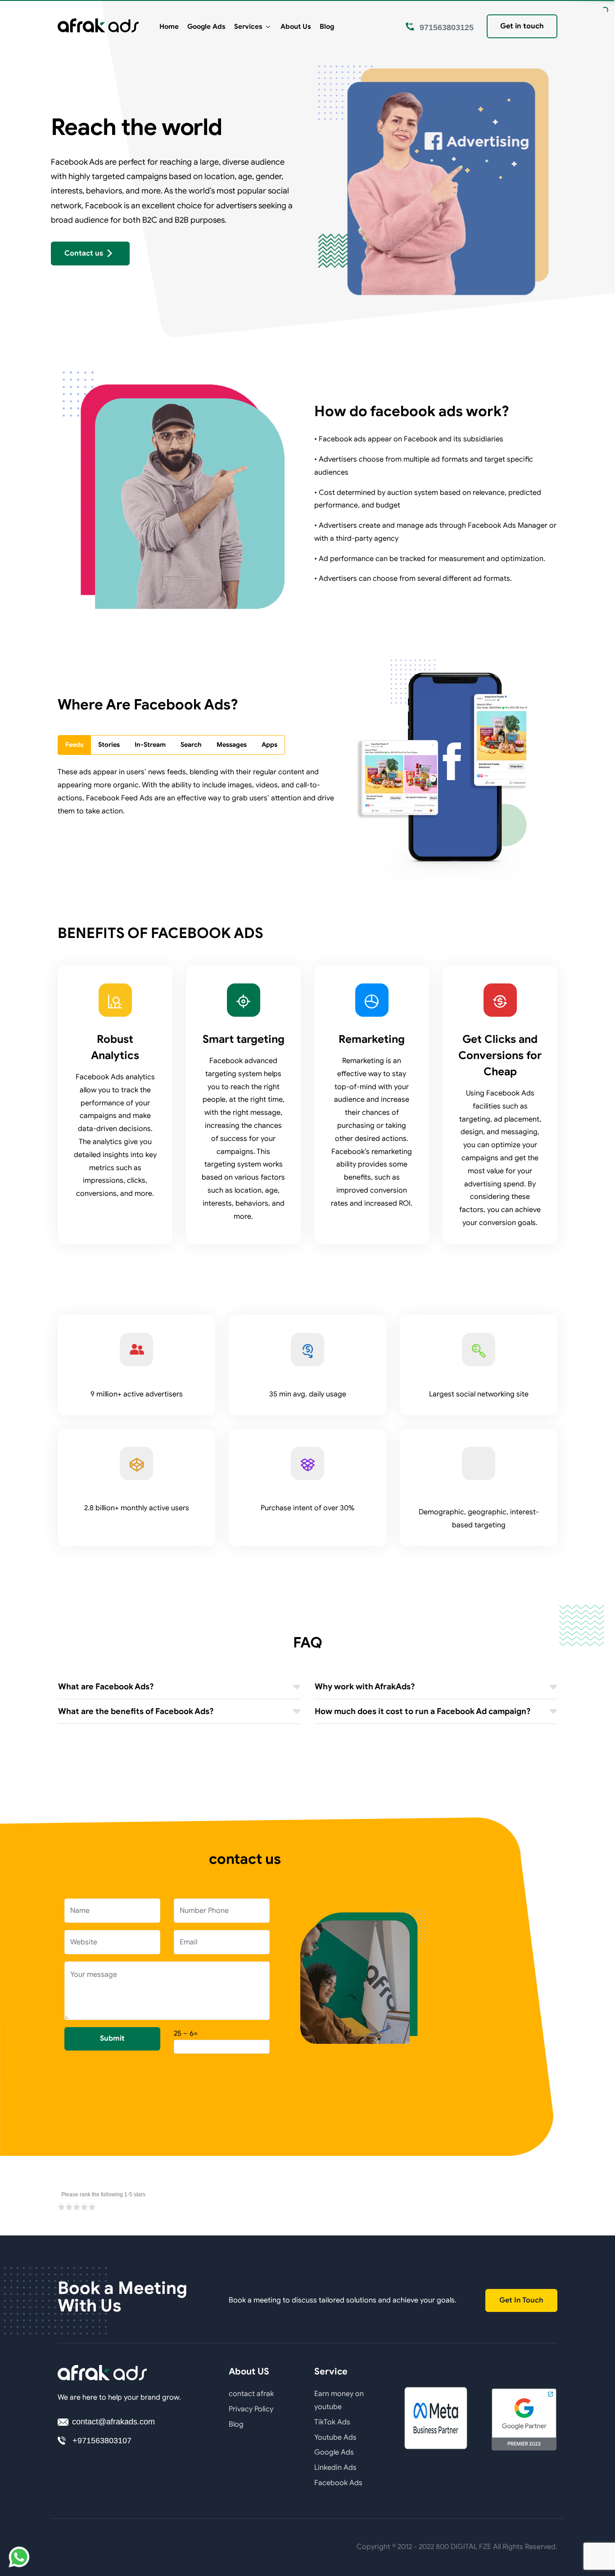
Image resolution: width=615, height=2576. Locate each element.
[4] (84, 2207)
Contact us (84, 253)
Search (191, 745)
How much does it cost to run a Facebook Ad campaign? (423, 1711)
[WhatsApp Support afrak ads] (19, 2557)
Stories (109, 745)
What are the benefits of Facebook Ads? (136, 1711)
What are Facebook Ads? (106, 1687)
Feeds (74, 745)
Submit (112, 2038)
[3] (77, 2207)
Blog (327, 26)
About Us (296, 26)
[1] (61, 2207)
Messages (232, 745)
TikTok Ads (332, 2422)
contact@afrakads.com (113, 2422)
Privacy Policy (251, 2409)
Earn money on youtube (339, 2400)
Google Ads (206, 26)
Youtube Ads (335, 2437)
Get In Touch (521, 2300)
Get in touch (522, 26)
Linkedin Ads (335, 2468)
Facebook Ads (338, 2483)
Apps (269, 745)
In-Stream (150, 745)
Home (169, 26)
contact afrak (251, 2394)
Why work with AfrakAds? (365, 1687)
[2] (69, 2207)
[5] (92, 2207)
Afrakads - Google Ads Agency (98, 26)
